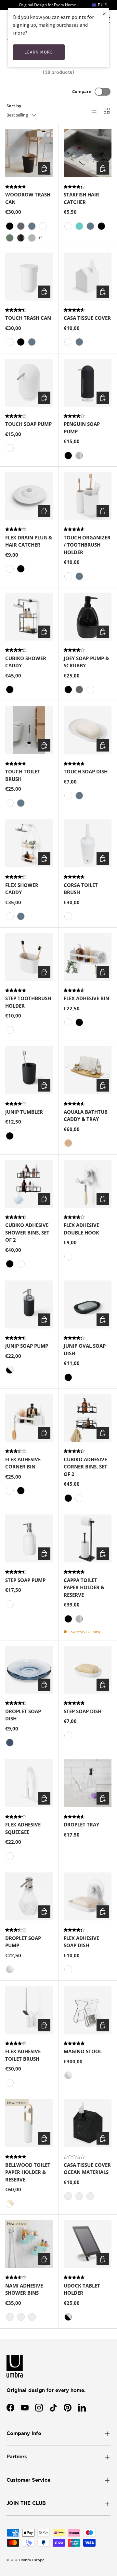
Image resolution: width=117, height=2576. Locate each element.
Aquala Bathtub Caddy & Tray (86, 1116)
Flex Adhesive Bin (86, 998)
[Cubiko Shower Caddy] (29, 617)
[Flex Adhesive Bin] (88, 957)
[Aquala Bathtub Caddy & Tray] (88, 1070)
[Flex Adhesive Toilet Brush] (29, 2010)
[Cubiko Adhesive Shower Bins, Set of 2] (29, 1184)
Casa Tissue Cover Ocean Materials (87, 2169)
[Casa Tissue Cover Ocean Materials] (88, 2123)
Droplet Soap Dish (23, 1715)
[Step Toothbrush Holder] (29, 957)
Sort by (14, 106)
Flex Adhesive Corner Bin (23, 1463)
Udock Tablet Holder (82, 2289)
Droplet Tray (81, 1824)
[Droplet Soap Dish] (29, 1670)
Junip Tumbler (24, 1112)
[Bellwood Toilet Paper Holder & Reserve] (29, 2123)
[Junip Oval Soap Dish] (88, 1304)
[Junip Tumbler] (29, 1070)
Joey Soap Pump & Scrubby (86, 662)
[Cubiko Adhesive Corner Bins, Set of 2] (88, 1418)
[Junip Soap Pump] (29, 1304)
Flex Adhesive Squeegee (23, 1828)
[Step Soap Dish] (88, 1670)
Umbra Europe (32, 2560)
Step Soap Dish (83, 1711)
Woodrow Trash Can (28, 198)
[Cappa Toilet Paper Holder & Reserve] (88, 1538)
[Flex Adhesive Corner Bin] (29, 1418)
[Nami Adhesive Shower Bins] (29, 2244)
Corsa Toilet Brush (81, 889)
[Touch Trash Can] (29, 277)
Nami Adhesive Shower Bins (24, 2289)
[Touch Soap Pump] (29, 383)
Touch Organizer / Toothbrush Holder (87, 545)
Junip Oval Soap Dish (85, 1350)
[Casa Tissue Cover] (88, 277)
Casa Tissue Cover (87, 318)
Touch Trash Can (28, 318)
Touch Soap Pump (28, 424)
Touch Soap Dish (86, 771)
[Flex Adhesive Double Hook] (88, 1184)
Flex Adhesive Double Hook (81, 1229)
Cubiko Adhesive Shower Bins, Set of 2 (27, 1232)
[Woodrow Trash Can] (29, 153)
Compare (82, 91)
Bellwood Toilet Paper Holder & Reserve (28, 2172)
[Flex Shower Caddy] (29, 843)
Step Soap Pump (25, 1580)
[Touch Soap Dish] (88, 730)
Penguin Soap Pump (82, 428)
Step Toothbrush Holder (28, 1002)
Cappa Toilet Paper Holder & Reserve (84, 1587)
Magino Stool (83, 2051)
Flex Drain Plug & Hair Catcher (29, 541)
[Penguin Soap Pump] (88, 383)
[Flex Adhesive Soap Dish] (88, 1896)
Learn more (39, 52)
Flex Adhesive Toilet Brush (23, 2055)
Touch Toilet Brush (23, 775)
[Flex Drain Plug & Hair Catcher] (29, 496)
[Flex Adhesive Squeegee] (29, 1783)
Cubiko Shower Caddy (26, 662)
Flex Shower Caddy (22, 889)
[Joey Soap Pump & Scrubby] (88, 617)
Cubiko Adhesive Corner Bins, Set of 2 (85, 1467)
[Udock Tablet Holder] (88, 2244)
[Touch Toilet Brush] (29, 730)
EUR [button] (102, 5)
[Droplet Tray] (88, 1783)
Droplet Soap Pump (23, 1942)
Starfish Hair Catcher (81, 198)
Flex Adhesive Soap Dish (81, 1942)
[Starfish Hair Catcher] (88, 153)
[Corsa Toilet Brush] (88, 843)
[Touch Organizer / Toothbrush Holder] (88, 496)
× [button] (104, 14)
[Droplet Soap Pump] (29, 1896)
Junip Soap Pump (27, 1346)
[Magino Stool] (88, 2010)
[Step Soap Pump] (29, 1538)
